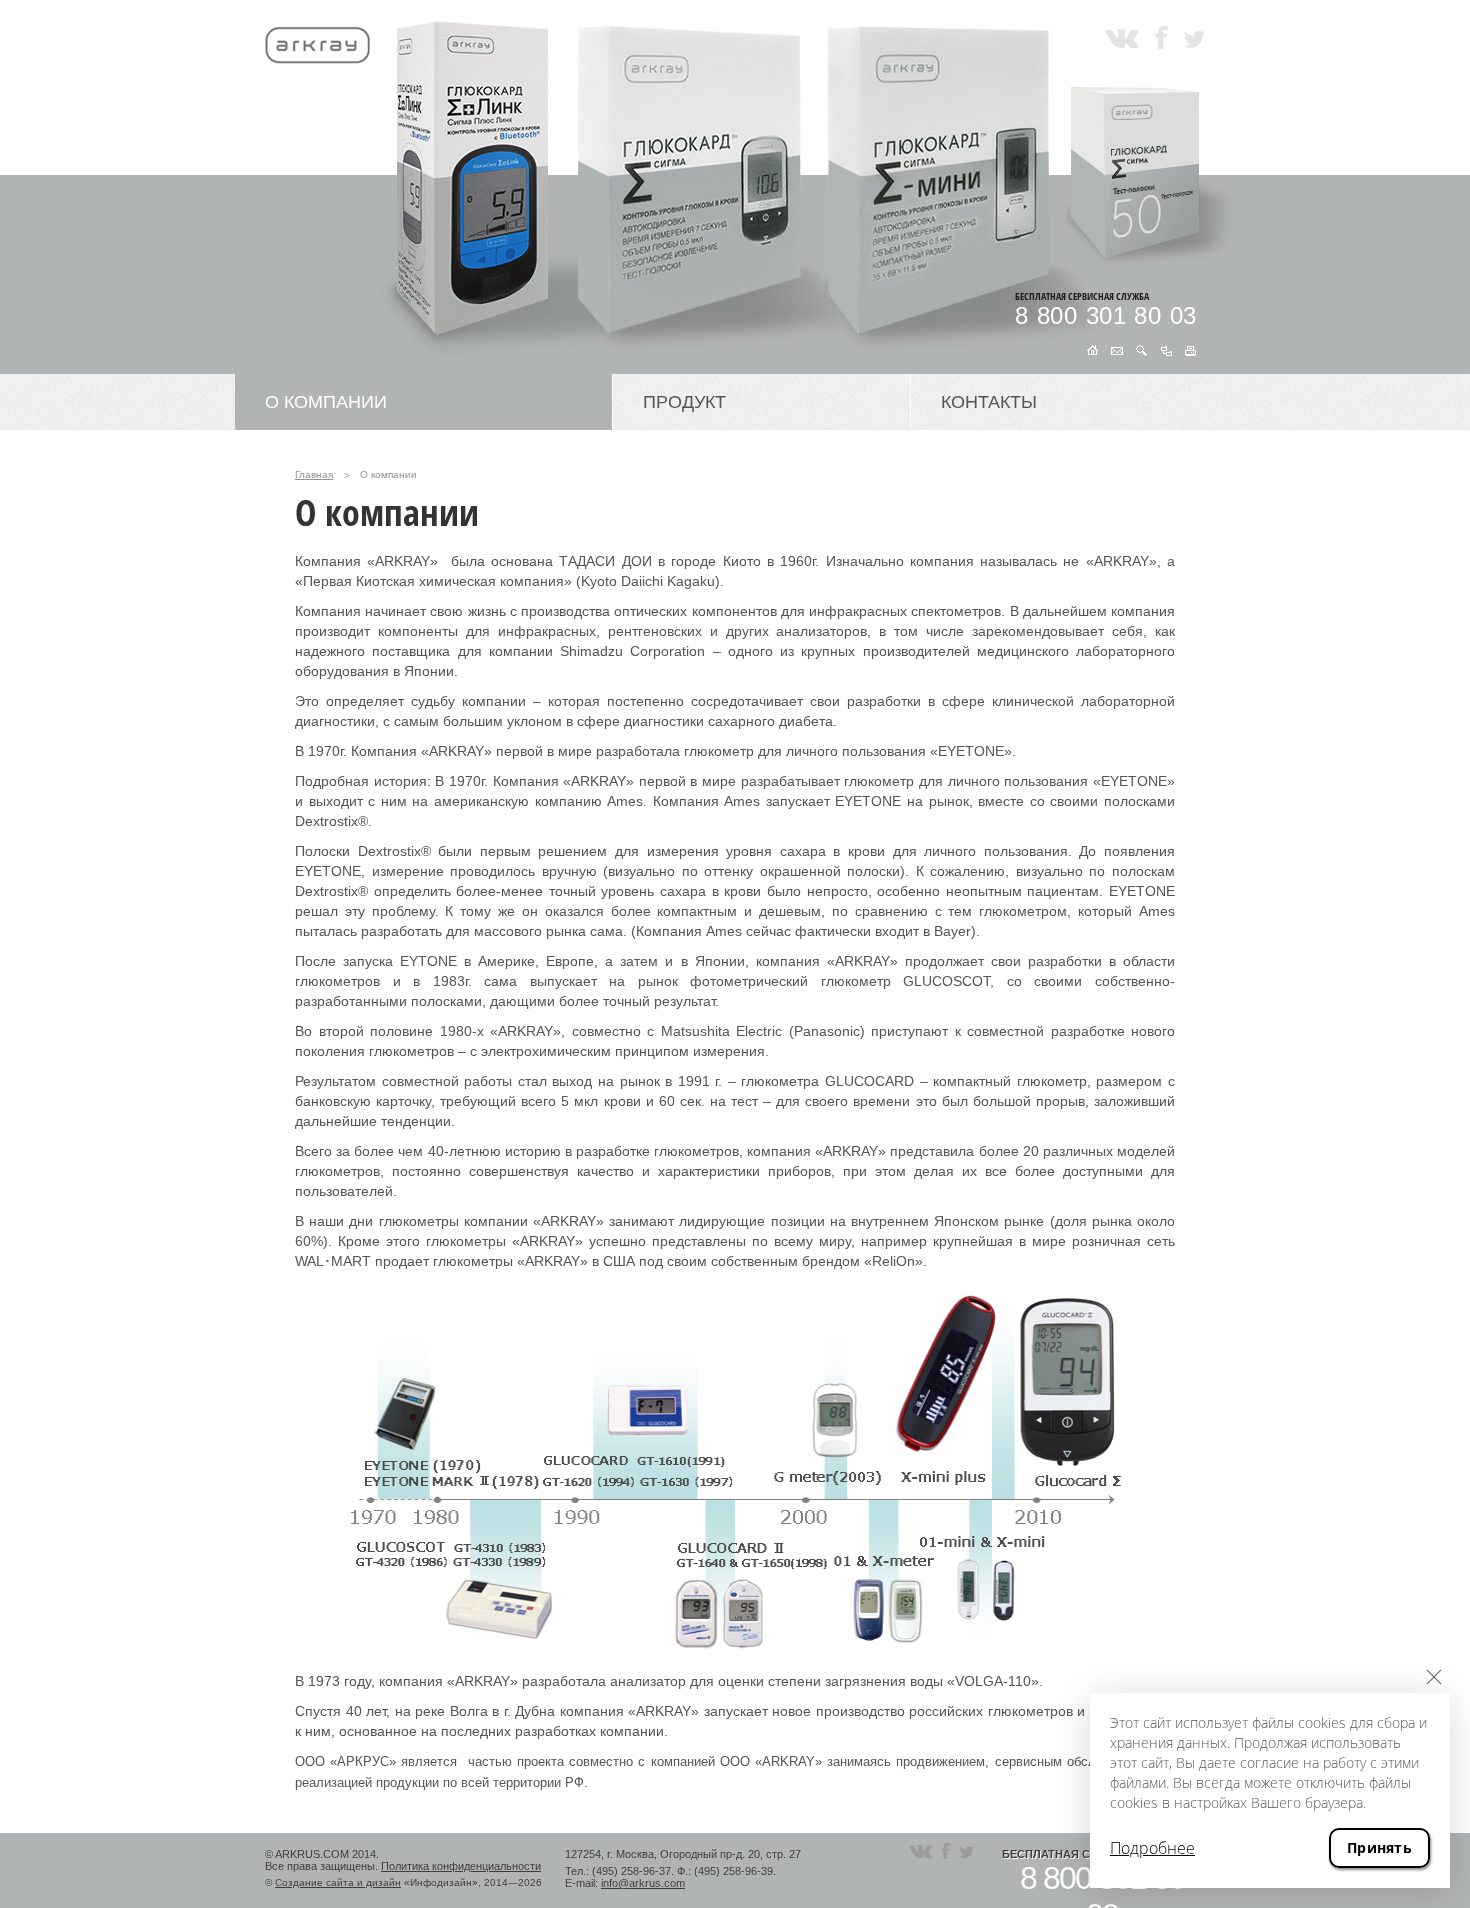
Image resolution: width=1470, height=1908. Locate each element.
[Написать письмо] (1117, 350)
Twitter (1194, 37)
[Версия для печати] (1191, 350)
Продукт (684, 402)
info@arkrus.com (643, 1883)
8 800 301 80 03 (1106, 316)
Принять (1379, 1847)
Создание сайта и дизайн (338, 1882)
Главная (314, 474)
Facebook (1161, 37)
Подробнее (1152, 1848)
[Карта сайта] (1166, 350)
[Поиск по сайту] (1142, 350)
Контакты (989, 402)
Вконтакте (1122, 37)
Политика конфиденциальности (461, 1866)
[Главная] (1092, 350)
